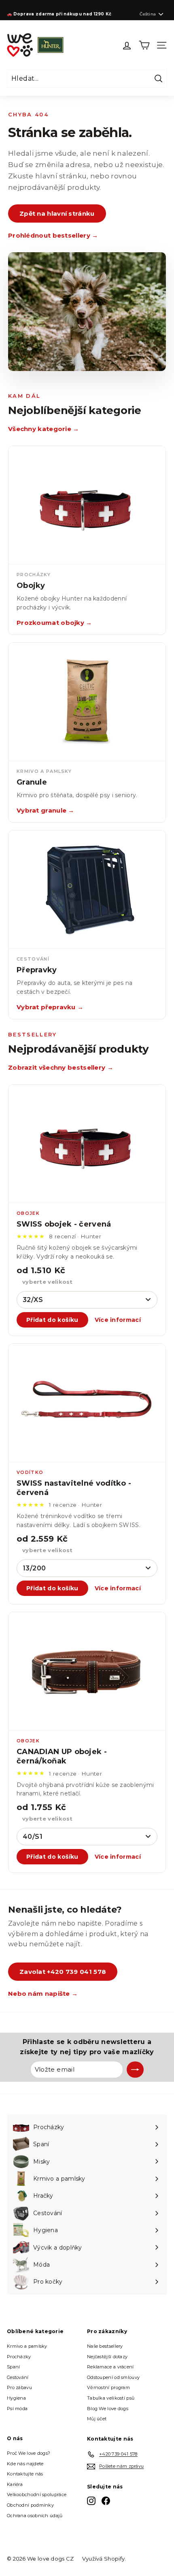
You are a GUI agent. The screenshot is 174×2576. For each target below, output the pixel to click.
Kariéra (15, 2484)
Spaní (14, 2367)
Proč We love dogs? (29, 2453)
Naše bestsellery (105, 2346)
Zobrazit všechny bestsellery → (61, 1067)
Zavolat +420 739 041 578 (63, 1972)
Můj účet (97, 2419)
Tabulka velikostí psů (111, 2398)
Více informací (118, 1320)
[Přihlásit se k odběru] (135, 2070)
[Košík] (144, 45)
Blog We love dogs (108, 2409)
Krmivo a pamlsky (27, 2346)
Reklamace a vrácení (110, 2367)
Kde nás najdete (25, 2464)
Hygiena (16, 2398)
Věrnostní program (108, 2387)
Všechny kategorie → (44, 429)
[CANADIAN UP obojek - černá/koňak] (87, 1671)
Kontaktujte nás (25, 2474)
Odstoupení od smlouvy (113, 2377)
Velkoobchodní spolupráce (37, 2494)
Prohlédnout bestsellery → (53, 235)
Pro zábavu (19, 2387)
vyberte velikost (48, 1282)
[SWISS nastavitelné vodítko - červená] (87, 1403)
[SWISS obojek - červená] (87, 1144)
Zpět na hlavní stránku (57, 213)
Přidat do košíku (52, 1320)
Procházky (19, 2357)
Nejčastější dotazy (107, 2357)
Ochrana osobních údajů (35, 2516)
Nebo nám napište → (43, 1994)
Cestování (18, 2377)
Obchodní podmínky (30, 2505)
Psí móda (17, 2409)
